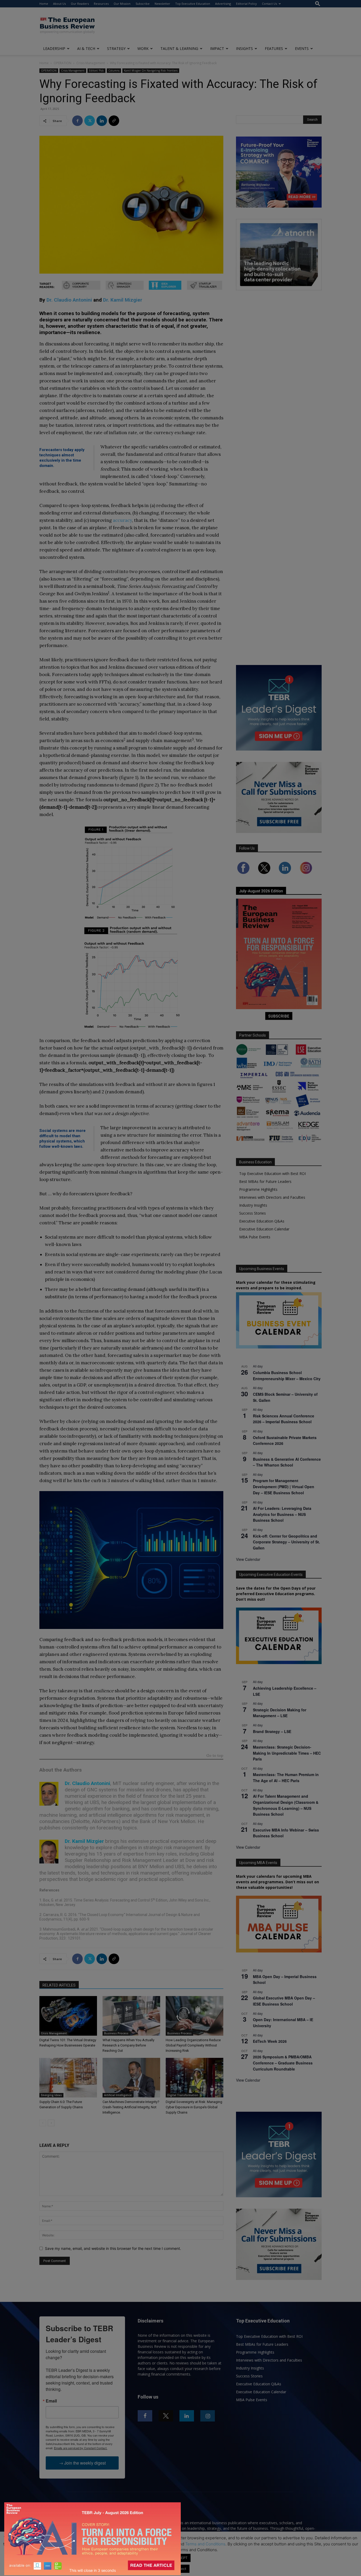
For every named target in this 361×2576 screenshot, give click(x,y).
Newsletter (162, 4)
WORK (143, 48)
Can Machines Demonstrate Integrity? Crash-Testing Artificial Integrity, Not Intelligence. (131, 2107)
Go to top (215, 1756)
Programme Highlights (258, 1189)
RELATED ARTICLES (59, 1985)
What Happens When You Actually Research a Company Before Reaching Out (128, 2045)
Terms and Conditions (205, 2544)
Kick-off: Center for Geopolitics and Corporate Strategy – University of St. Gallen (286, 1542)
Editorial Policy (246, 4)
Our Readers (80, 4)
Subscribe (143, 4)
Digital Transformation (183, 2095)
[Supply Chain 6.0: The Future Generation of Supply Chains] (68, 2078)
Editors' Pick (96, 71)
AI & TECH (86, 48)
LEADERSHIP (54, 48)
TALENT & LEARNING (179, 48)
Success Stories (253, 1213)
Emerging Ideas (51, 2095)
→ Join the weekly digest (82, 2463)
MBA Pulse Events (255, 1237)
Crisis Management (91, 63)
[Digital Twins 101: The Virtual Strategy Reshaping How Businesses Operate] (68, 2016)
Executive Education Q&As (262, 1221)
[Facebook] (77, 121)
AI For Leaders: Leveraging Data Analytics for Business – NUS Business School (282, 1514)
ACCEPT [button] (181, 2558)
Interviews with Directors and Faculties (272, 1197)
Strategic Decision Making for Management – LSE (280, 1713)
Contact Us (269, 4)
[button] (318, 4)
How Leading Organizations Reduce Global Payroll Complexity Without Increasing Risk (193, 2045)
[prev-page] (43, 2123)
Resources (101, 4)
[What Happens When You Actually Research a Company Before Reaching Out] (131, 2016)
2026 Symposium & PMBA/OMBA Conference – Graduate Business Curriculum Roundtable (283, 2063)
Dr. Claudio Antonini (69, 300)
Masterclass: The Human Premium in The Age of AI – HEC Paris (286, 1778)
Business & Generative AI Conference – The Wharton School (287, 1462)
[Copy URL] (114, 121)
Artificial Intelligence (118, 2095)
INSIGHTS (244, 48)
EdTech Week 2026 (270, 2041)
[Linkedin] (102, 121)
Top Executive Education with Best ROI (272, 1174)
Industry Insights (253, 1205)
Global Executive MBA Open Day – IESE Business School (284, 2001)
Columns (114, 71)
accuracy (122, 520)
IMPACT (217, 48)
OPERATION (63, 63)
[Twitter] (90, 121)
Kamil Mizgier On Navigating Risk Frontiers (151, 71)
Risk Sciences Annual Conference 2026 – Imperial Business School (284, 1419)
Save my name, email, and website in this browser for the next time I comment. (113, 2248)
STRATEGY (116, 48)
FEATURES (274, 48)
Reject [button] (181, 2569)
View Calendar (248, 1559)
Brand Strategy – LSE (272, 1731)
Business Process (116, 2033)
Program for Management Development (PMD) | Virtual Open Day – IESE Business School (284, 1486)
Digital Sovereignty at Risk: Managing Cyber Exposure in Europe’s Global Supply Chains (194, 2107)
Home (44, 4)
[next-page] (51, 2123)
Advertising (223, 4)
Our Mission (122, 4)
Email (51, 2401)
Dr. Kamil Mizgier (123, 300)
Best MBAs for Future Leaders (265, 1181)
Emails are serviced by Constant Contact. (81, 2448)
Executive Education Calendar (264, 1229)
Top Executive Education (193, 4)
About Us (59, 4)
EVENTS (302, 48)
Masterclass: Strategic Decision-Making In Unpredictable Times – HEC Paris (287, 1753)
